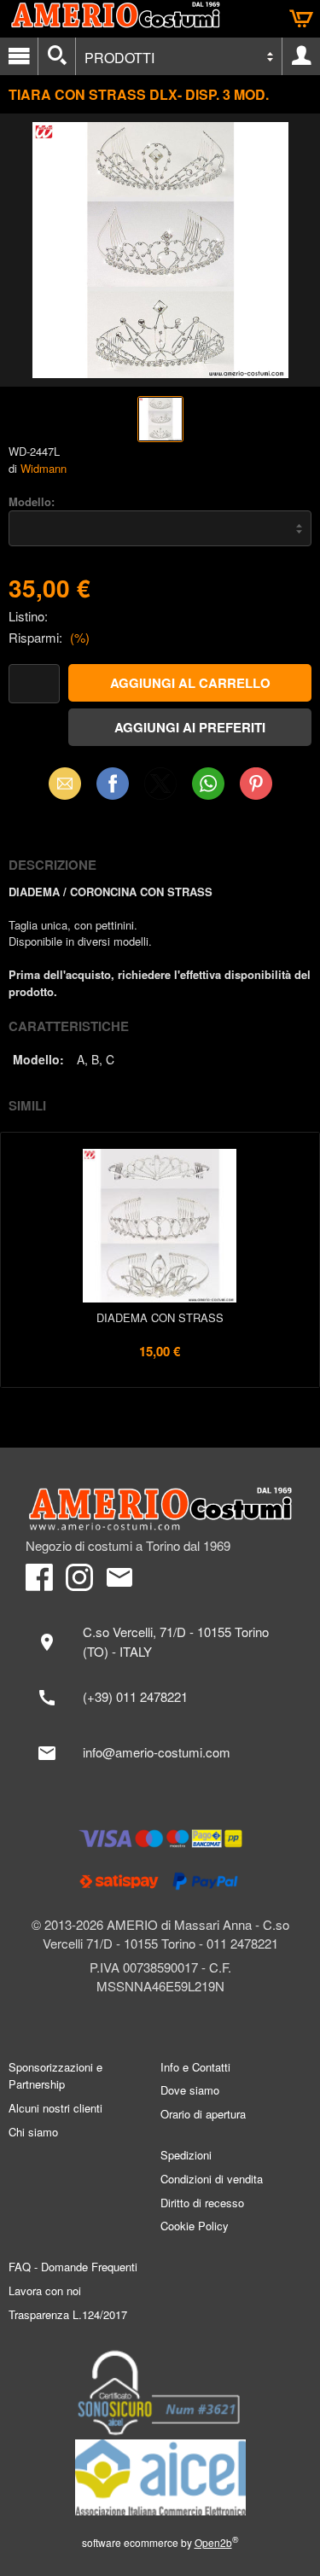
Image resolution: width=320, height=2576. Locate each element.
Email (64, 783)
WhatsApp (208, 783)
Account (301, 56)
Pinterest (256, 783)
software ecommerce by (160, 2542)
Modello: (32, 501)
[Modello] (160, 528)
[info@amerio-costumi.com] (160, 1753)
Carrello (301, 19)
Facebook (113, 783)
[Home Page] (160, 1509)
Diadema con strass (160, 1317)
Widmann (44, 468)
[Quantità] (34, 684)
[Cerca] (57, 56)
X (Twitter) (160, 789)
